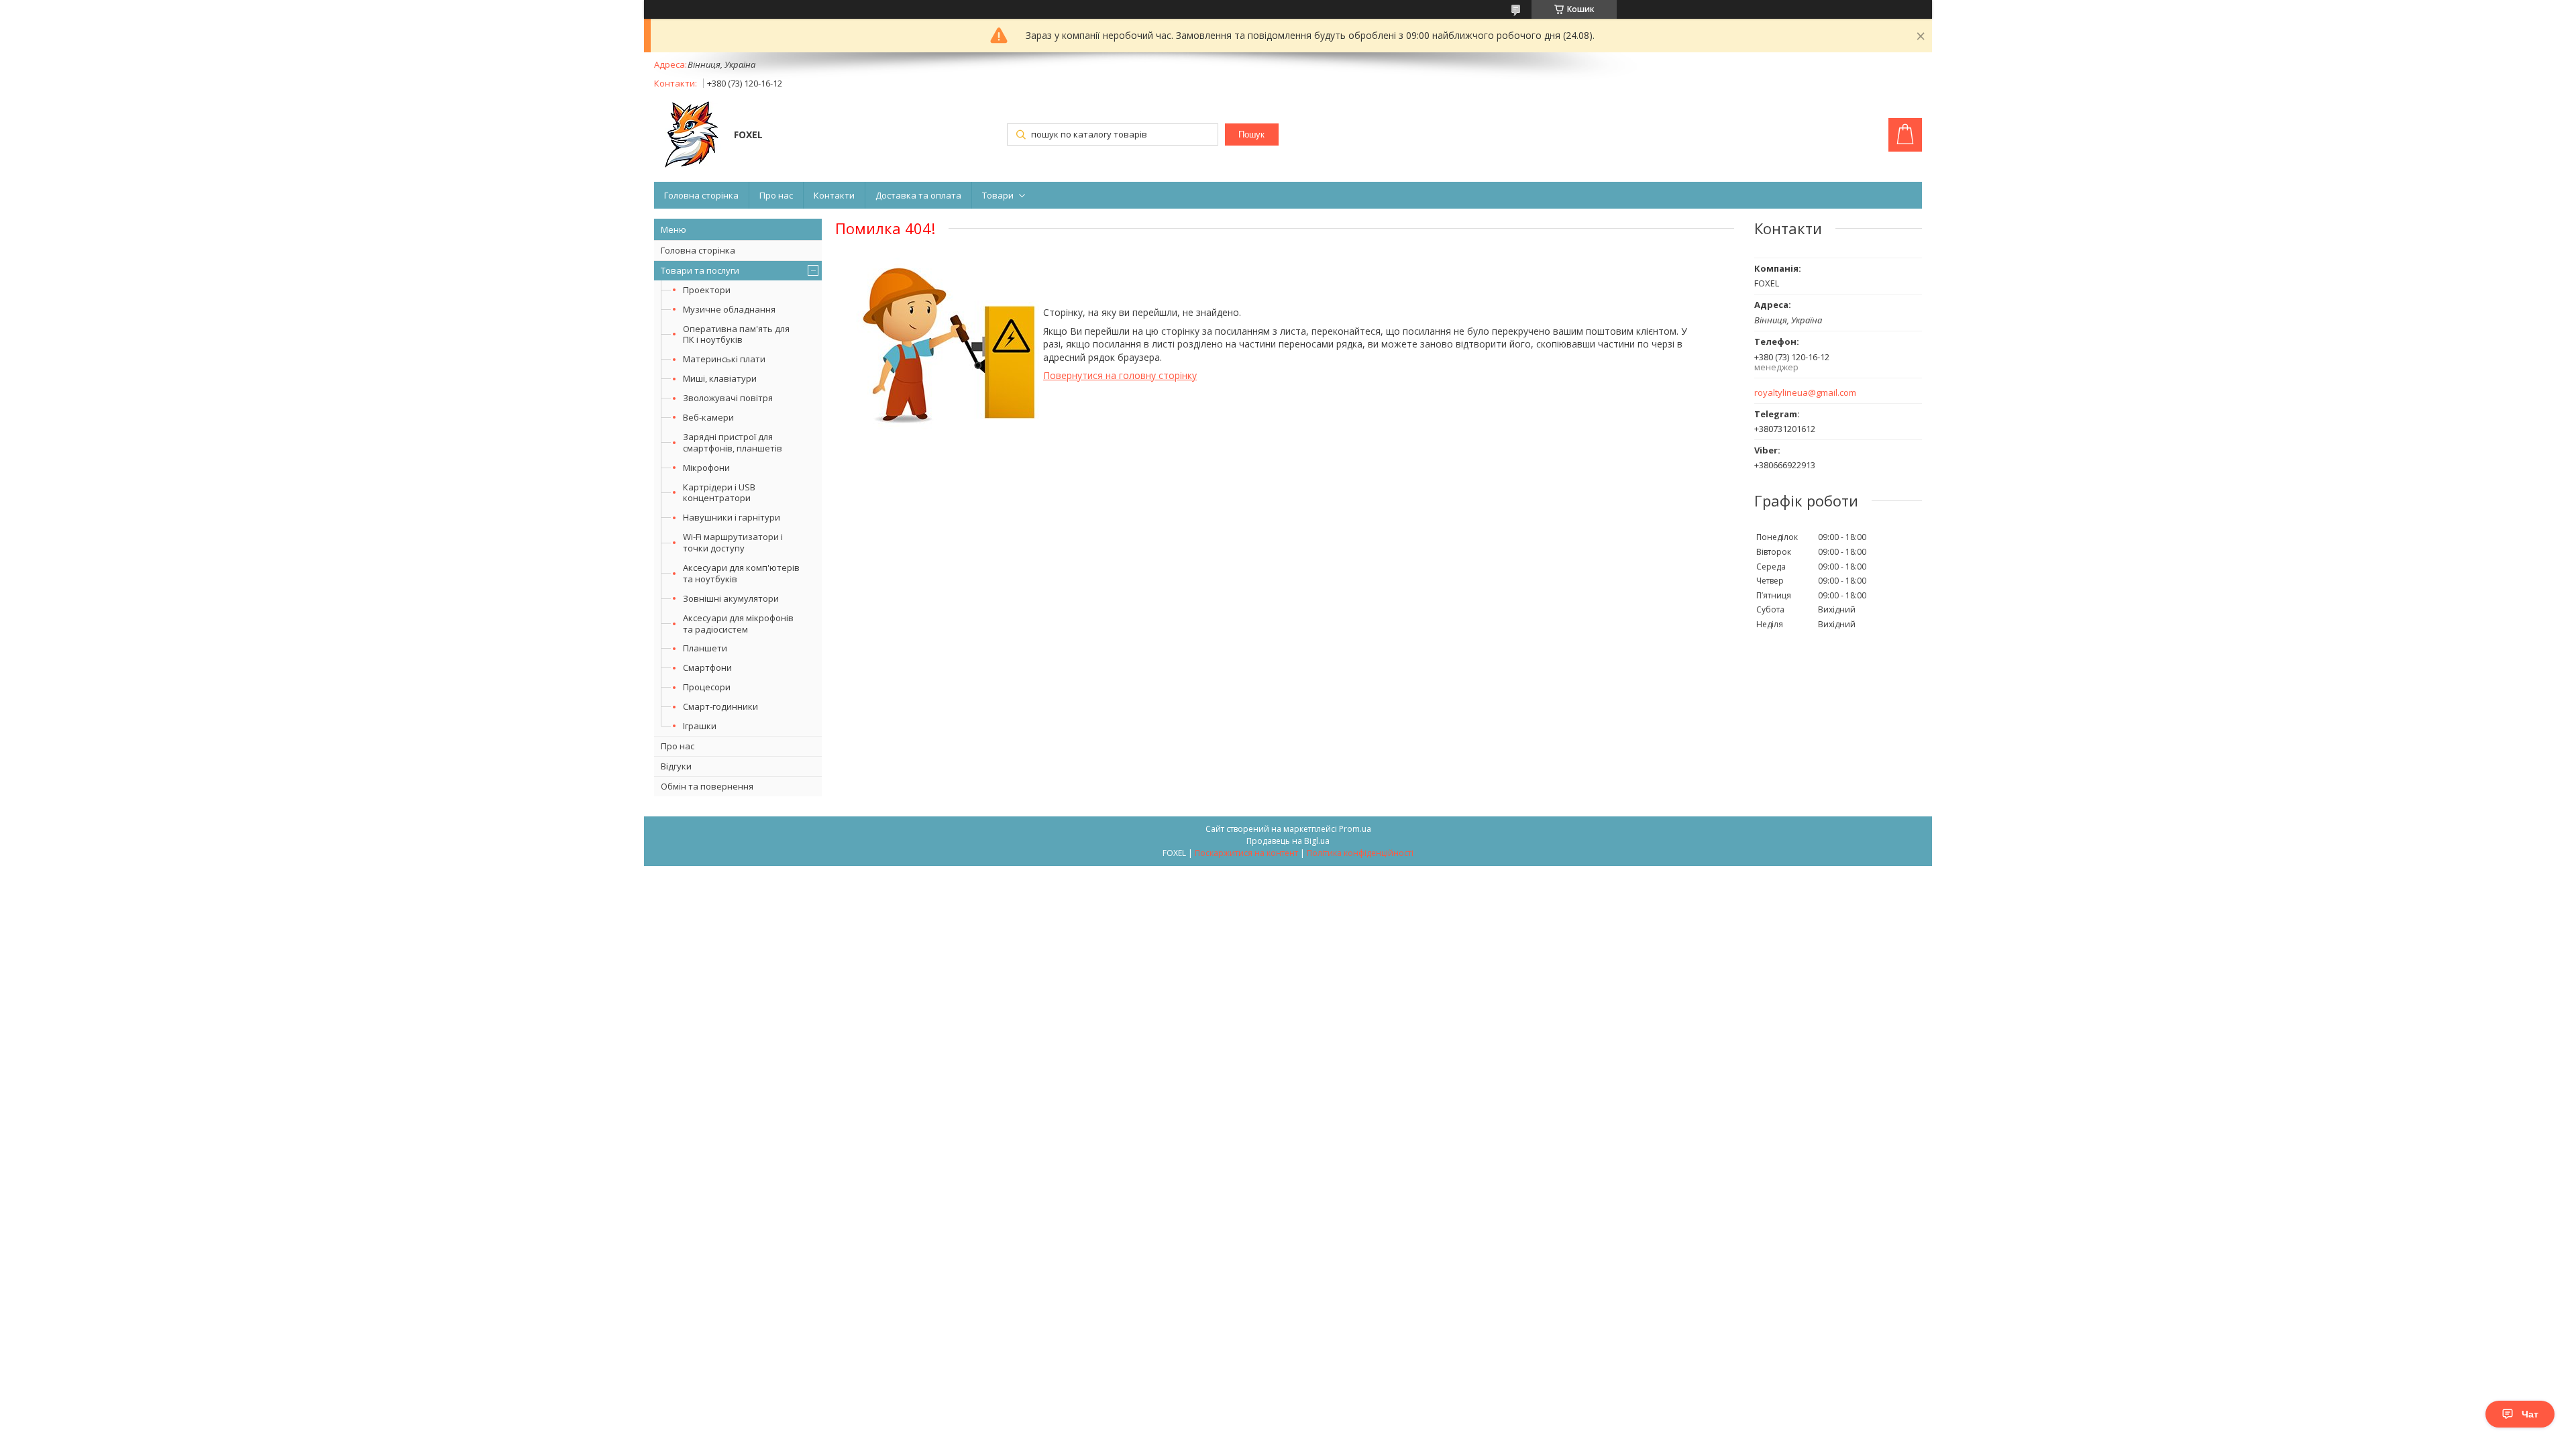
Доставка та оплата (918, 195)
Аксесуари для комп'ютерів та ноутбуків (741, 573)
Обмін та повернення (707, 786)
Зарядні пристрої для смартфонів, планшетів (733, 442)
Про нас (776, 195)
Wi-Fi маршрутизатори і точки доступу (733, 542)
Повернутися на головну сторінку (1120, 375)
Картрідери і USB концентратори (719, 493)
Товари (998, 195)
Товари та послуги (700, 270)
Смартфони (707, 667)
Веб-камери (708, 417)
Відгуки (676, 766)
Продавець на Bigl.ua (1288, 841)
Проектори (707, 290)
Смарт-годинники (720, 706)
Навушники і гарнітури (732, 517)
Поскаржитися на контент (1246, 853)
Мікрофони (706, 468)
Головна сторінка (701, 195)
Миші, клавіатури (720, 378)
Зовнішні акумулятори (731, 598)
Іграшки (700, 726)
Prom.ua (1355, 829)
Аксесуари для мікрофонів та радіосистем (738, 624)
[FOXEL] (688, 136)
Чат (2530, 1414)
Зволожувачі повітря (728, 398)
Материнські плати (724, 359)
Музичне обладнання (729, 309)
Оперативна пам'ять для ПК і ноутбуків (736, 334)
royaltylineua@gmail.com (1805, 393)
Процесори (707, 687)
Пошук (1251, 135)
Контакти (834, 195)
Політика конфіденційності (1360, 853)
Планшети (705, 648)
